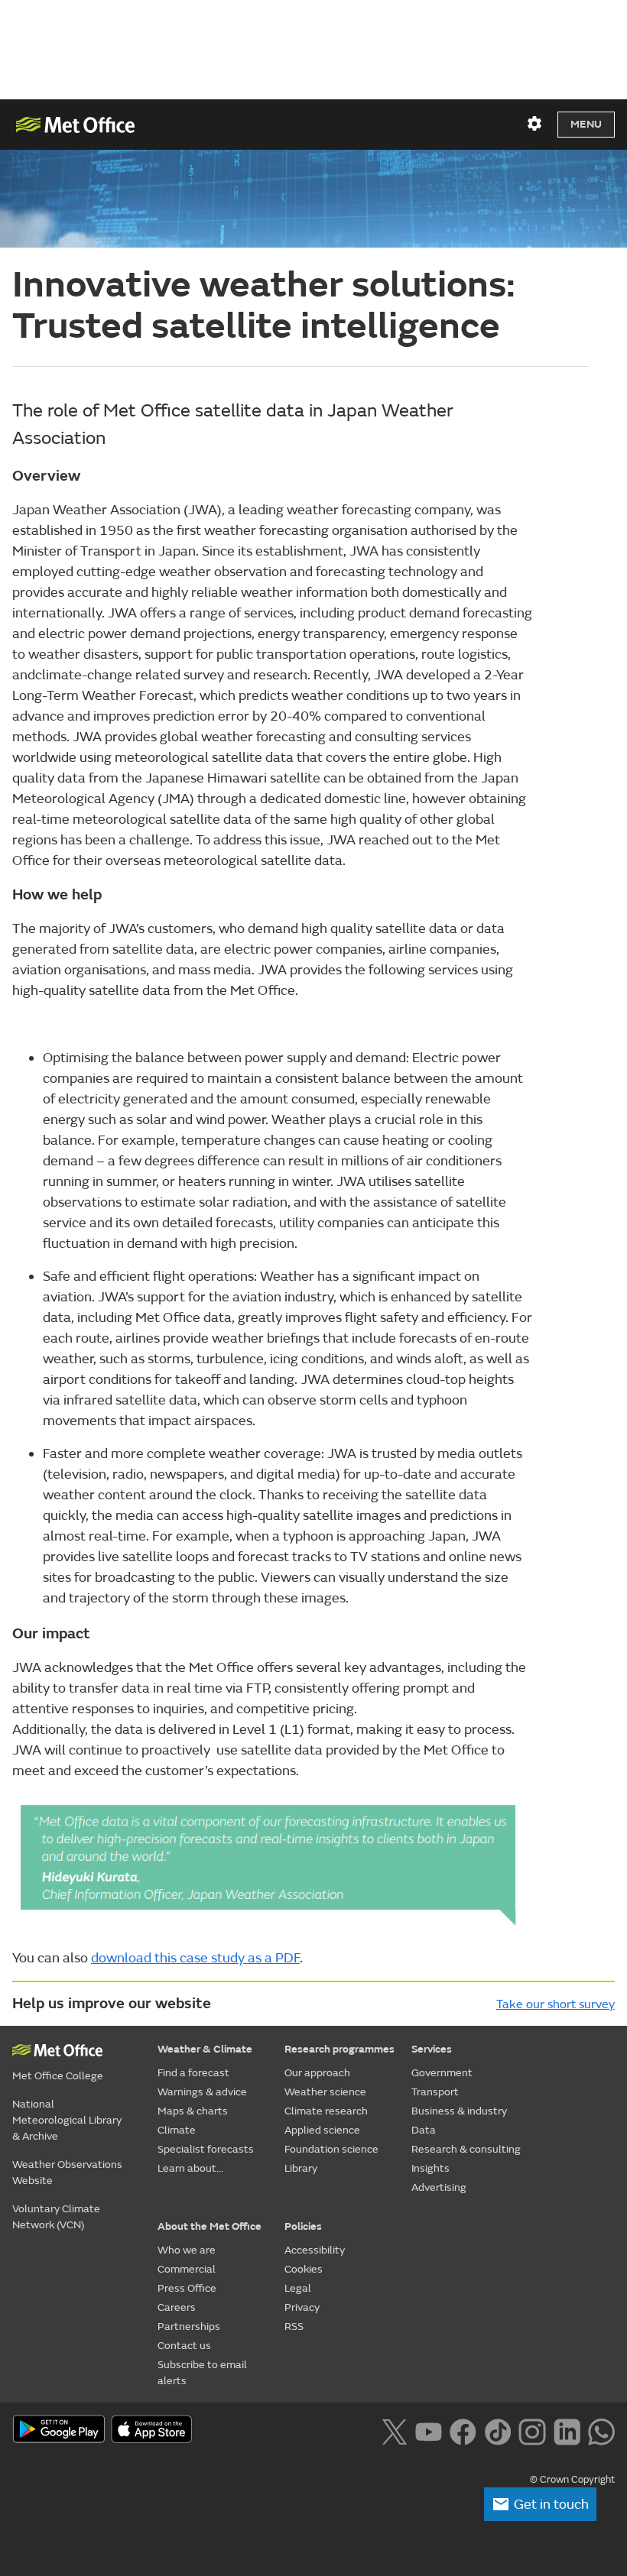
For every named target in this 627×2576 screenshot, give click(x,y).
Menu (586, 124)
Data (424, 2130)
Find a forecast (193, 2073)
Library (301, 2168)
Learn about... (190, 2168)
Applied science (322, 2130)
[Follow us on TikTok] (497, 2430)
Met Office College (58, 2076)
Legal (298, 2288)
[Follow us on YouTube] (429, 2430)
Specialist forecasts (206, 2149)
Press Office (187, 2288)
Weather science (325, 2092)
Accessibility (315, 2250)
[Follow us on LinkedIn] (567, 2430)
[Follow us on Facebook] (463, 2430)
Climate (177, 2130)
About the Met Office (210, 2226)
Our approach (317, 2073)
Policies (303, 2226)
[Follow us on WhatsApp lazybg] (601, 2430)
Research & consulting (466, 2149)
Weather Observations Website (67, 2173)
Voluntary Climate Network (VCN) (56, 2217)
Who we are (187, 2250)
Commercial (187, 2269)
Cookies (304, 2269)
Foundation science (331, 2149)
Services (432, 2049)
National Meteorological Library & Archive (67, 2120)
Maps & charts (193, 2111)
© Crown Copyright (572, 2480)
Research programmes (339, 2049)
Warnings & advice (202, 2092)
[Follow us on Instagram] (532, 2430)
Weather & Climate (205, 2049)
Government (442, 2073)
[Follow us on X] (394, 2430)
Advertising (439, 2187)
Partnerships (189, 2327)
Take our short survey (556, 2004)
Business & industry (459, 2111)
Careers (177, 2307)
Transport (435, 2092)
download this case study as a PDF (195, 1958)
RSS (294, 2327)
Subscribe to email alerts (202, 2373)
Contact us (184, 2346)
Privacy (302, 2307)
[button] (540, 2504)
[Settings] (534, 124)
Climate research (326, 2111)
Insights (430, 2168)
